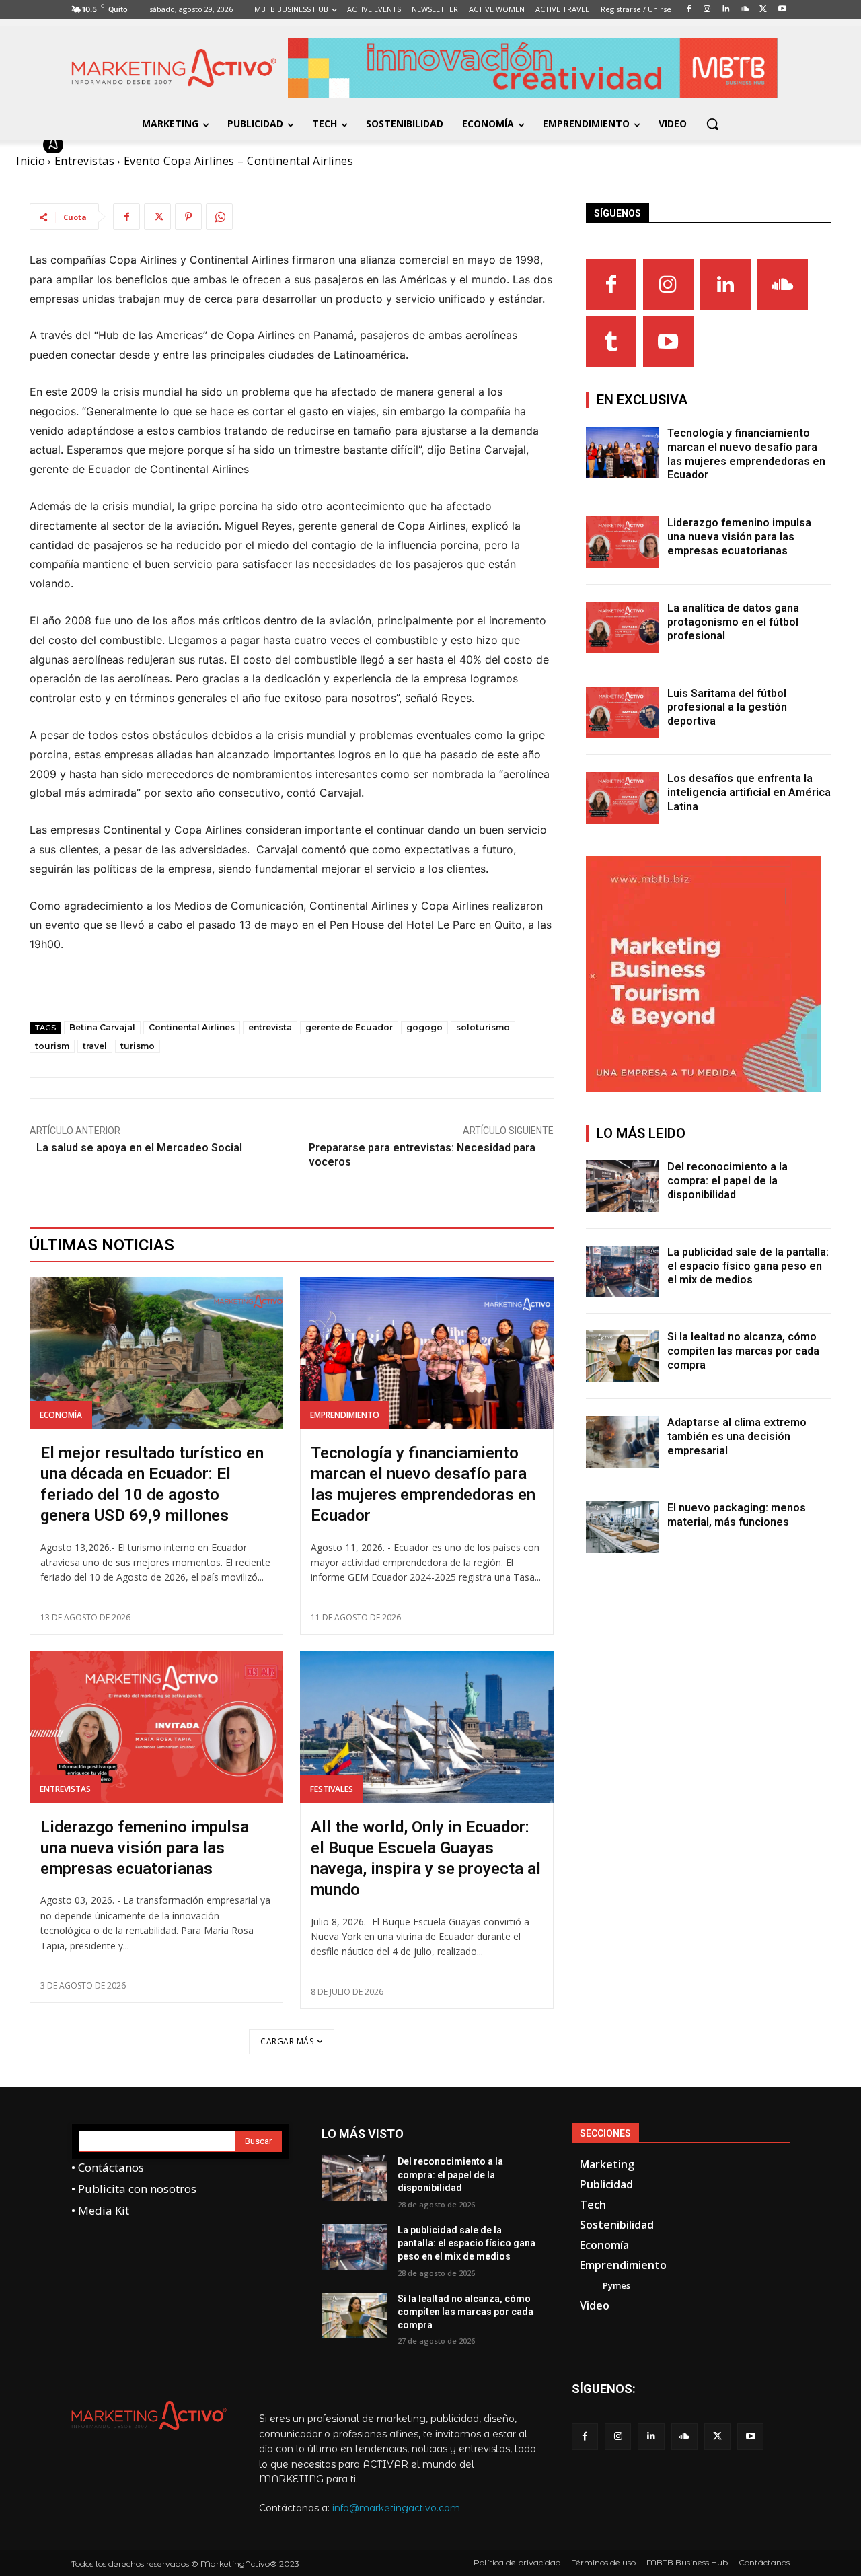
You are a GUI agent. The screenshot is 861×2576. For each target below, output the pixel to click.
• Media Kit (100, 2210)
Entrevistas (65, 1789)
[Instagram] (668, 284)
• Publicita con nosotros (134, 2189)
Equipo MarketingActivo (140, 145)
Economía (61, 1415)
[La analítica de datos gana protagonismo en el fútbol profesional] (623, 628)
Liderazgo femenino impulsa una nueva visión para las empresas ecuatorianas (145, 1848)
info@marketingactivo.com (396, 2508)
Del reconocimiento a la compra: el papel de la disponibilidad (727, 1181)
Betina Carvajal (102, 1027)
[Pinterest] (188, 217)
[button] (712, 124)
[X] (157, 217)
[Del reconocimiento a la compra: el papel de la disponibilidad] (623, 1186)
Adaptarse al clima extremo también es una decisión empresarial (737, 1436)
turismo (138, 1046)
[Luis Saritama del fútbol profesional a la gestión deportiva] (623, 713)
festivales (332, 1789)
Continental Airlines (192, 1027)
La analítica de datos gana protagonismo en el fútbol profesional (733, 622)
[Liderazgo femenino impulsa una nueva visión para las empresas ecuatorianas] (156, 1727)
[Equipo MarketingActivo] (55, 145)
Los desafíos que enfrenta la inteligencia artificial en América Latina (749, 792)
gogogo (424, 1027)
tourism (52, 1046)
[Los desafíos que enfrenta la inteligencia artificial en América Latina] (623, 798)
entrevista (270, 1027)
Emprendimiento (345, 1415)
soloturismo (483, 1027)
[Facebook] (126, 217)
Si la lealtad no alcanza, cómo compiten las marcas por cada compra (743, 1351)
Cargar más (287, 2041)
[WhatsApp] (219, 217)
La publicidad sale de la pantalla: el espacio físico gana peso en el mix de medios (748, 1266)
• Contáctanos (108, 2167)
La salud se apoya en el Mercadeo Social (139, 1148)
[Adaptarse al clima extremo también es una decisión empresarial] (623, 1442)
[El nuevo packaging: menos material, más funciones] (623, 1527)
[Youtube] (668, 342)
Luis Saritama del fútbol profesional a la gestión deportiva (727, 708)
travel (95, 1046)
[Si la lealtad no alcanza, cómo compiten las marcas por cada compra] (623, 1356)
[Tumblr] (611, 342)
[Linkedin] (725, 284)
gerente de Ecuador (349, 1027)
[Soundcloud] (783, 284)
